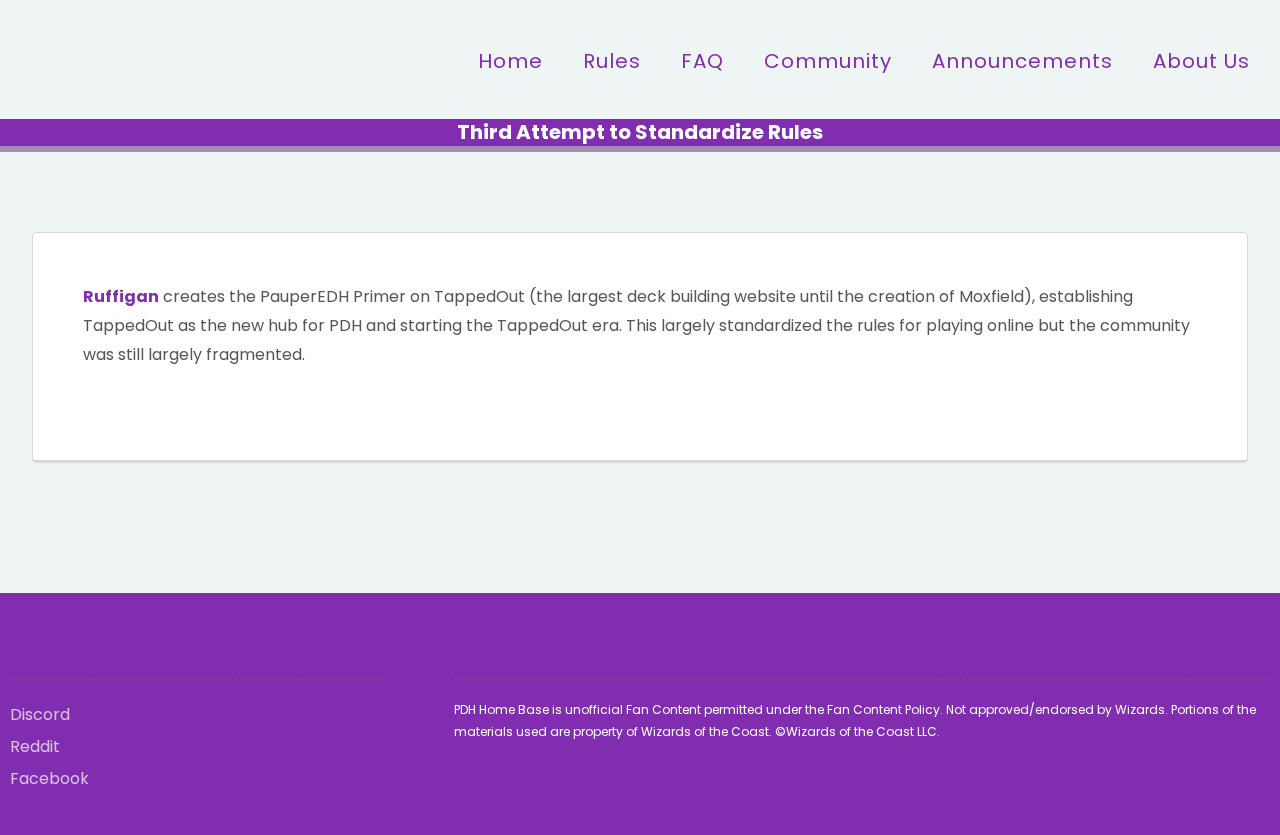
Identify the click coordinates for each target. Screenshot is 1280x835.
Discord (40, 714)
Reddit (35, 746)
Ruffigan (121, 296)
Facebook (49, 778)
